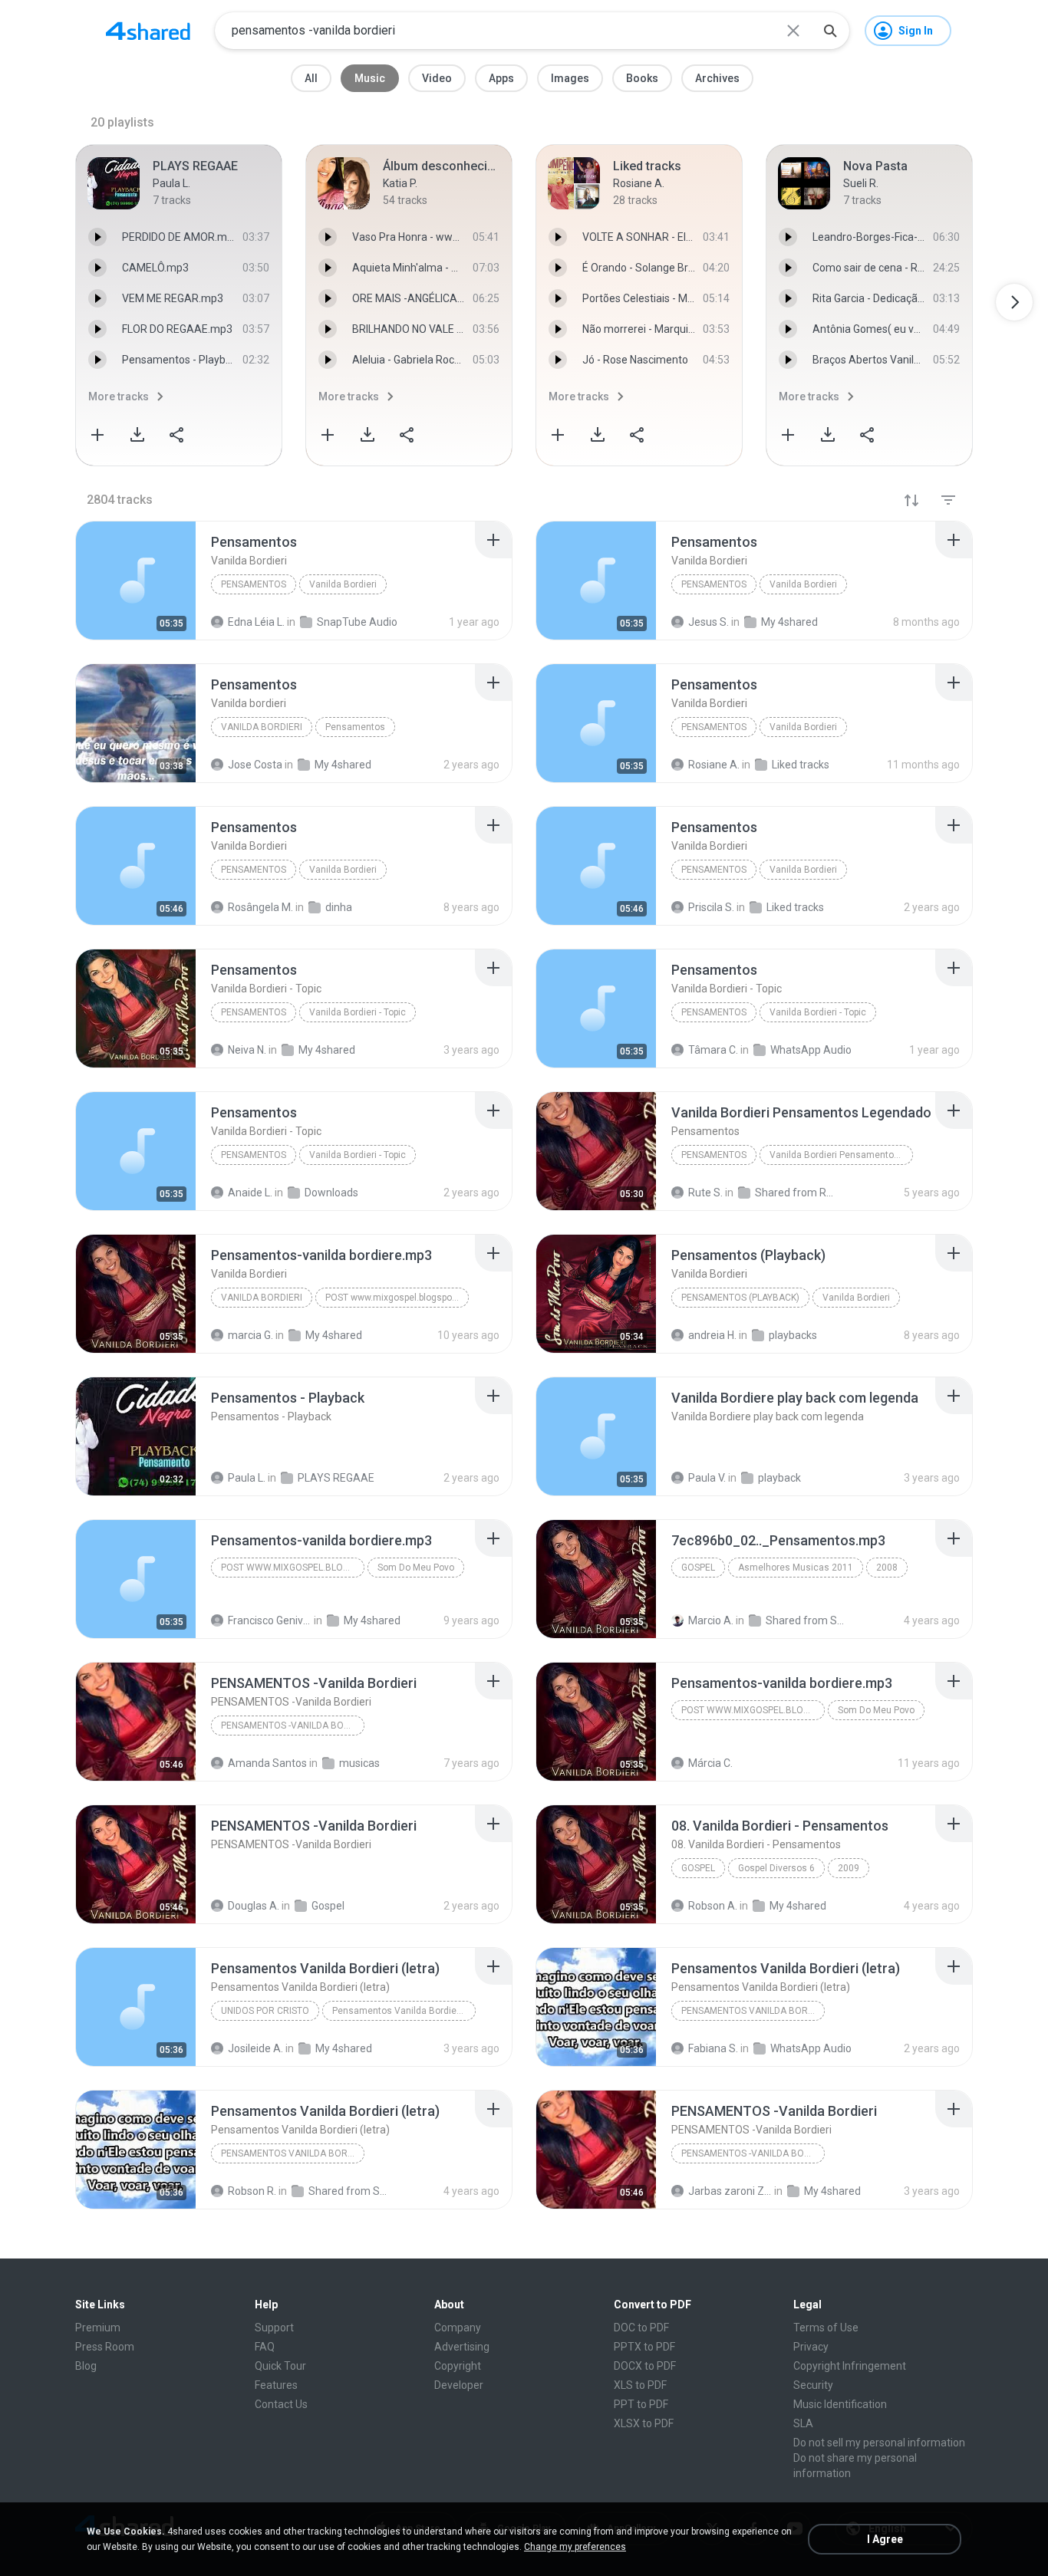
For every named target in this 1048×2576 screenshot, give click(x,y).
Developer (459, 2385)
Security (813, 2385)
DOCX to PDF (645, 2366)
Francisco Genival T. (270, 1620)
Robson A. (713, 1906)
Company (458, 2328)
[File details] (136, 581)
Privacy (811, 2347)
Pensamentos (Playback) (740, 1298)
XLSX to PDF (644, 2423)
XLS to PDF (640, 2385)
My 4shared (372, 1620)
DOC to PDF (641, 2328)
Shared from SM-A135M (807, 1620)
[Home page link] (148, 31)
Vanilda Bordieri (343, 584)
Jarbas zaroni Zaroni (730, 2191)
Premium (98, 2328)
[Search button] (830, 31)
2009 (849, 1868)
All (311, 78)
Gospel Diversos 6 (776, 1868)
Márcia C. (710, 1763)
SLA (803, 2423)
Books (642, 78)
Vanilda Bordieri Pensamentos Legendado (841, 1155)
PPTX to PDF (644, 2347)
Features (276, 2385)
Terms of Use (826, 2328)
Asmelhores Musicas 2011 (796, 1568)
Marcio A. (711, 1620)
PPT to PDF (641, 2404)
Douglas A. (254, 1906)
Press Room (105, 2347)
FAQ (265, 2347)
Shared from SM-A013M (350, 2191)
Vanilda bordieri (262, 727)
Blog (86, 2366)
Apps (501, 78)
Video (437, 78)
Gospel (698, 1568)
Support (274, 2328)
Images (570, 78)
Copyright (458, 2366)
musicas (359, 1763)
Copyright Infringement (850, 2366)
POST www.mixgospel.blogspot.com (397, 1298)
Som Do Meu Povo (416, 1568)
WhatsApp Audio (811, 2048)
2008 (887, 1568)
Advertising (462, 2347)
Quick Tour (280, 2366)
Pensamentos (254, 584)
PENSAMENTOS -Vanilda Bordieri (293, 1726)
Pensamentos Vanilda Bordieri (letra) (404, 2011)
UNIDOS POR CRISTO (265, 2011)
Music (370, 78)
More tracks (119, 396)
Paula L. (247, 1478)
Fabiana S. (713, 2048)
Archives (717, 78)
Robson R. (252, 2191)
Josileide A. (255, 2048)
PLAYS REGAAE (336, 1478)
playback (779, 1478)
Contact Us (281, 2404)
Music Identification (840, 2404)
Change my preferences (575, 2547)
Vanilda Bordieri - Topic (358, 1012)
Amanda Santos (267, 1763)
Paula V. (707, 1478)
